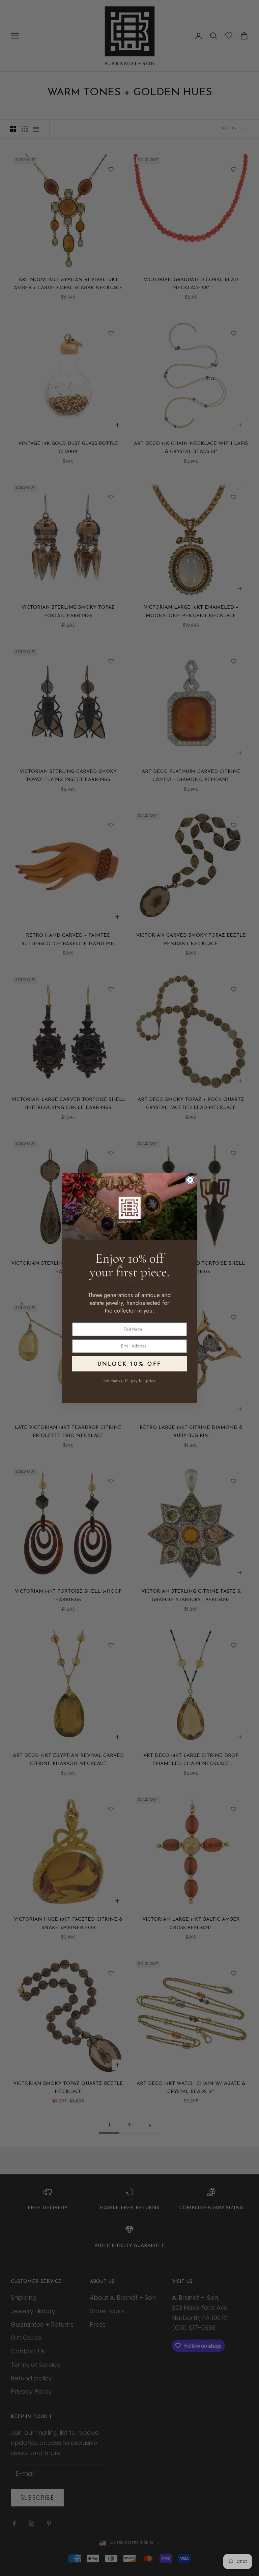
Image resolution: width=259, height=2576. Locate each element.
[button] (129, 1388)
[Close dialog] (190, 1180)
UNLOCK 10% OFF (129, 1364)
